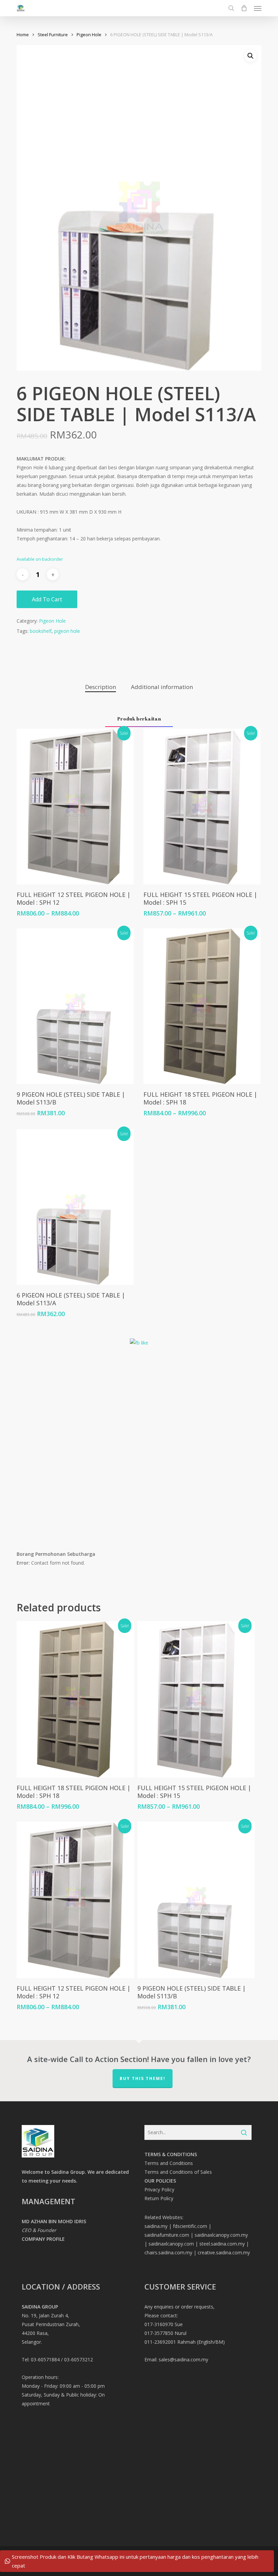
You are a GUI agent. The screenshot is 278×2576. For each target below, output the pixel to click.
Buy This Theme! (143, 2078)
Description (101, 687)
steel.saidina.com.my (222, 2244)
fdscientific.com (190, 2226)
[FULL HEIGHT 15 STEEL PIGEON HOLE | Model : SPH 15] (202, 807)
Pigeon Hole (89, 35)
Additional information (162, 687)
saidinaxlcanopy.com (171, 2244)
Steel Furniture (53, 35)
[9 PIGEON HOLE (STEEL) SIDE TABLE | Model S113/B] (75, 1006)
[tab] (101, 687)
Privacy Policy (159, 2189)
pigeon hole (67, 631)
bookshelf (41, 631)
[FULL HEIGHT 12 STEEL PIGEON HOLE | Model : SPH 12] (75, 807)
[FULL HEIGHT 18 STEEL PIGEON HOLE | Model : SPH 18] (202, 1006)
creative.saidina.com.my (224, 2252)
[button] (258, 8)
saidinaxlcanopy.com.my (221, 2235)
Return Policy (159, 2198)
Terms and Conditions (169, 2163)
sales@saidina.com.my (183, 2359)
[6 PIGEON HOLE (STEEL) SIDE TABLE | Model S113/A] (75, 1207)
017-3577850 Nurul (165, 2333)
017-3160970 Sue (164, 2324)
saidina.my (156, 2226)
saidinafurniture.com (167, 2235)
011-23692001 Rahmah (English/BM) (185, 2342)
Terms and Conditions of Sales (178, 2172)
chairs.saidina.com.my (168, 2252)
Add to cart (47, 599)
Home (23, 35)
